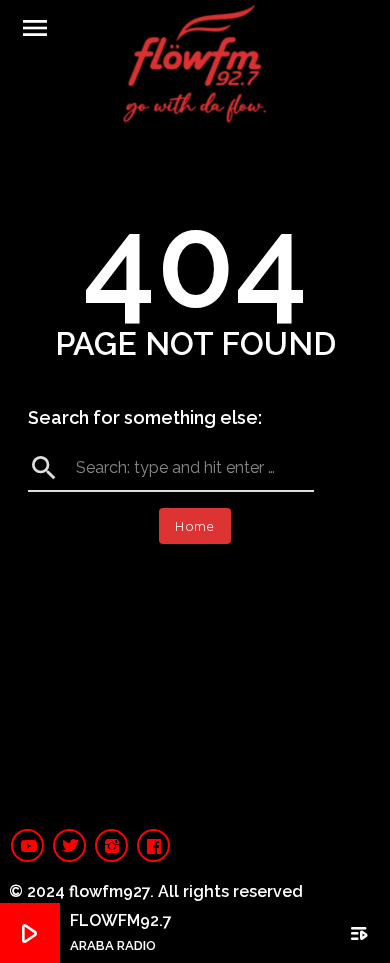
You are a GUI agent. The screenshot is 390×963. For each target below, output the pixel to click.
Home (195, 526)
